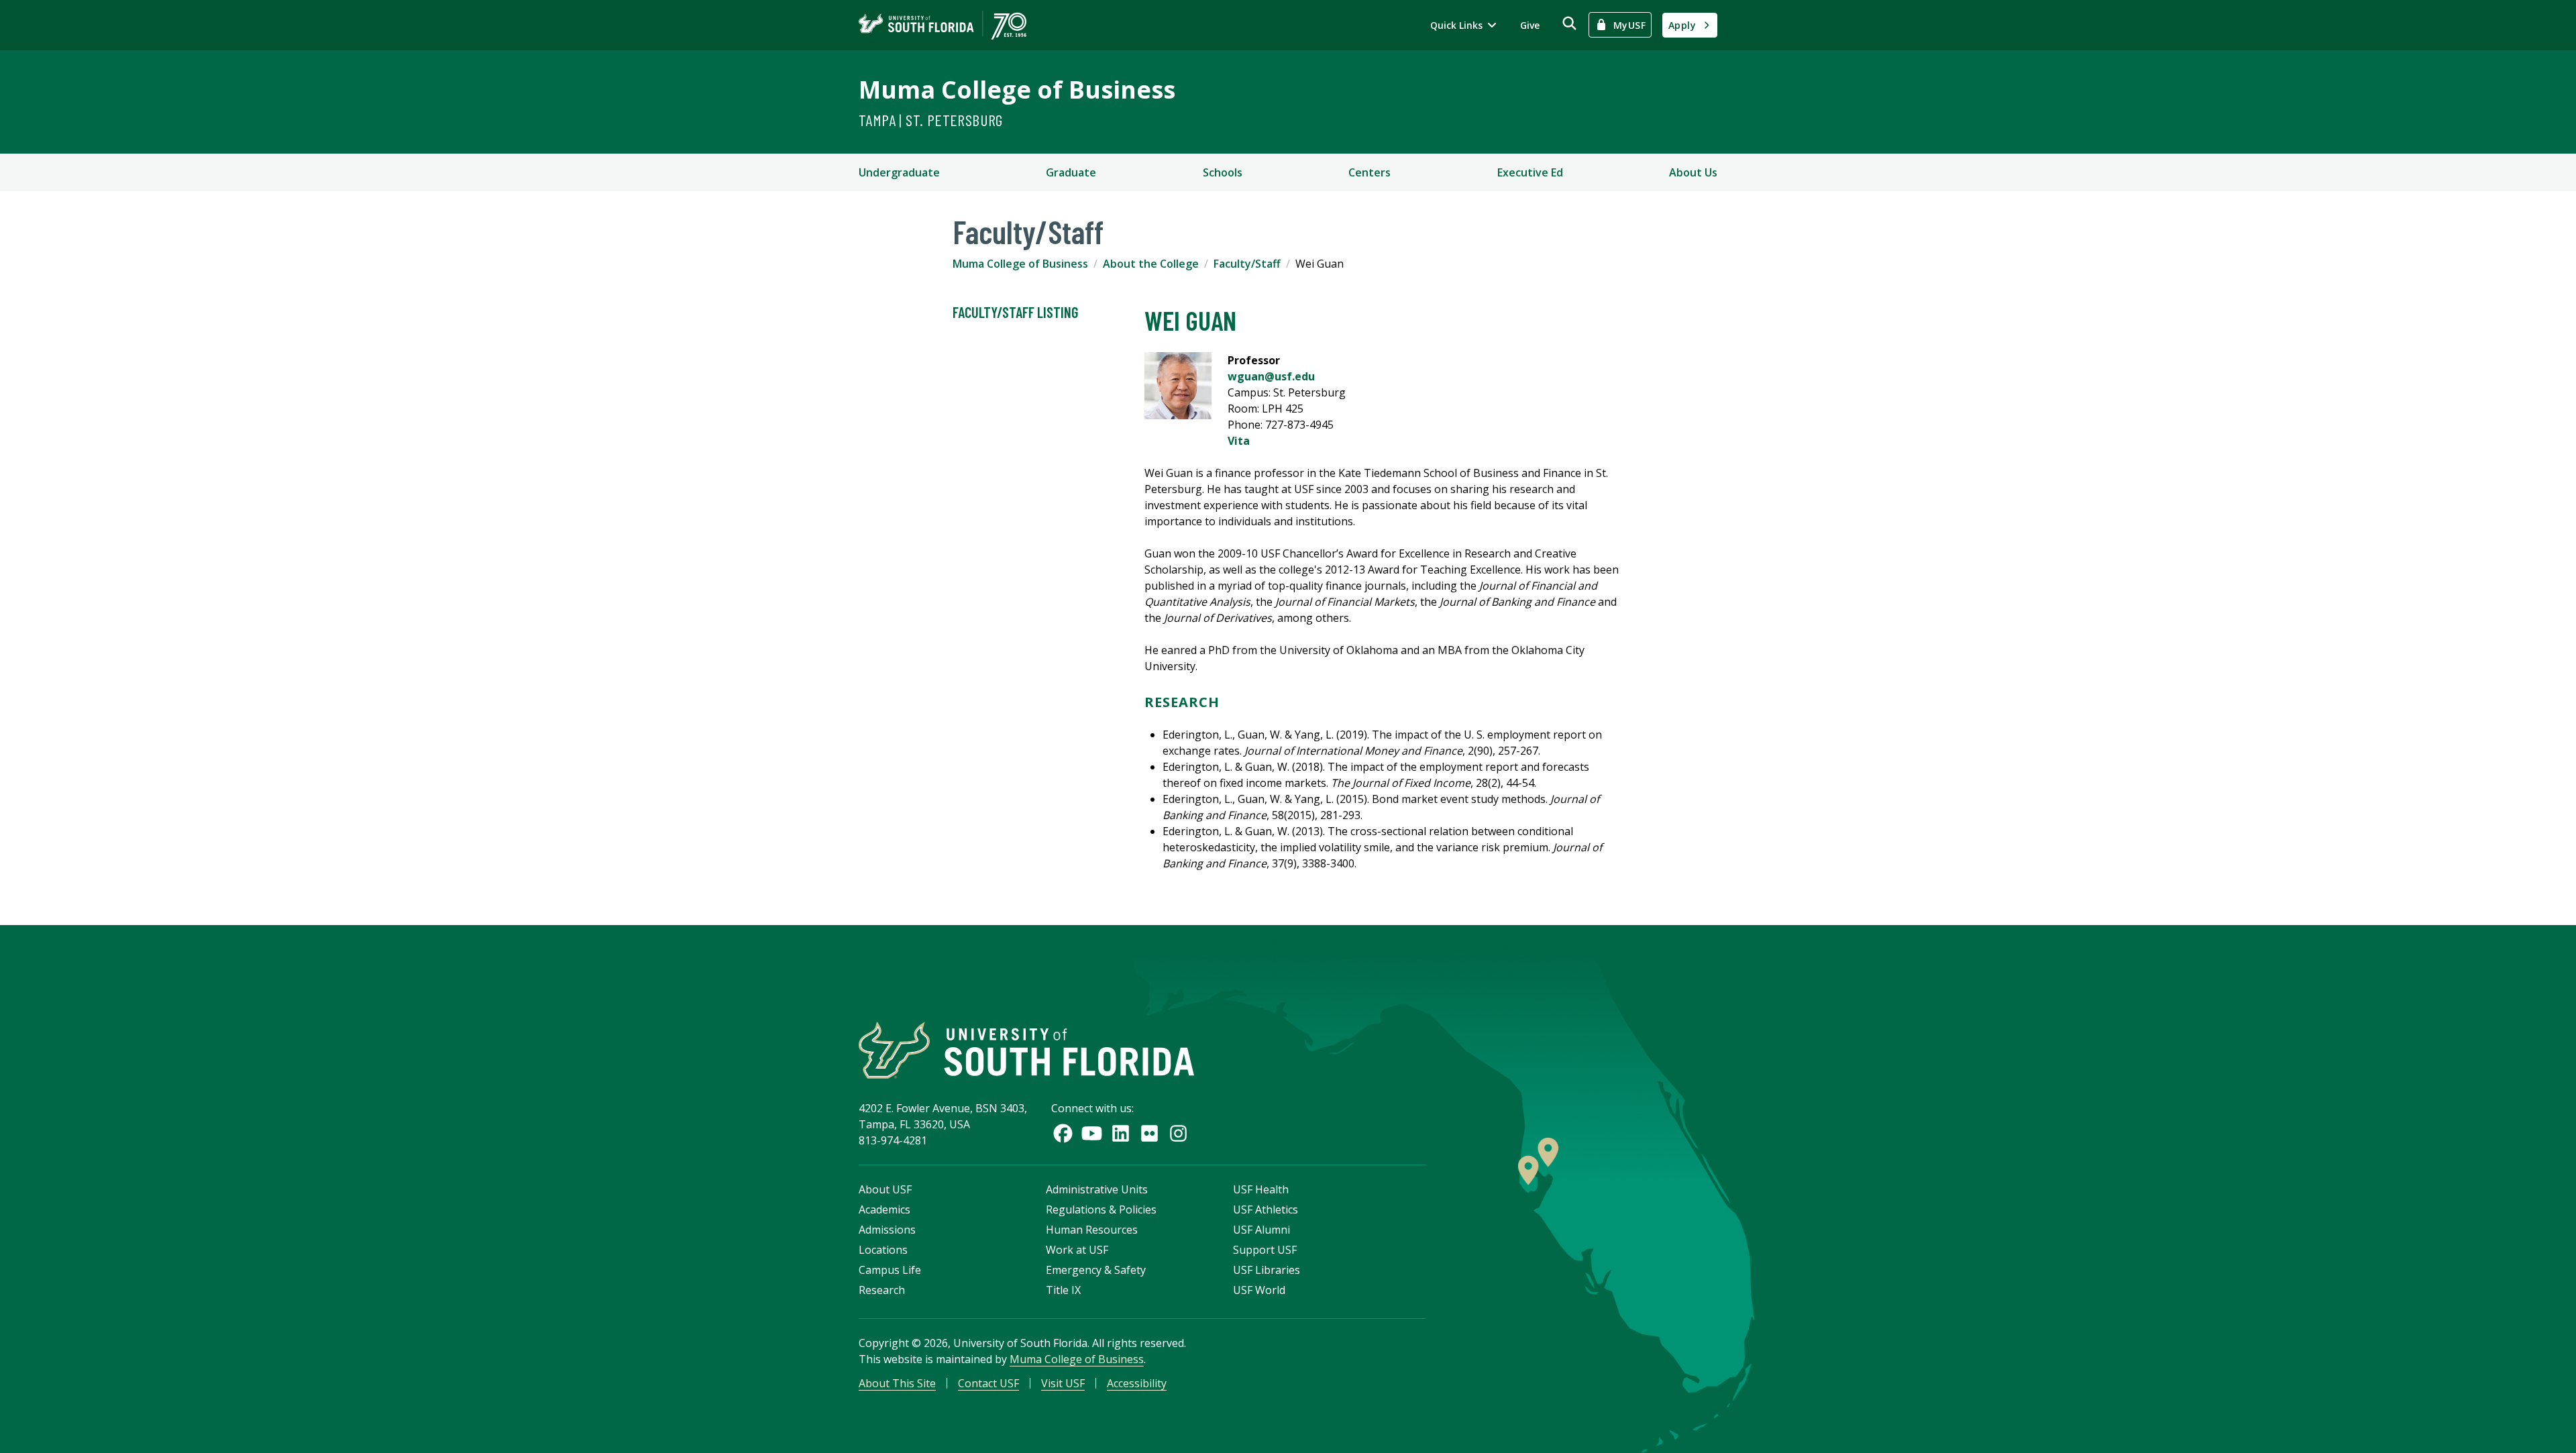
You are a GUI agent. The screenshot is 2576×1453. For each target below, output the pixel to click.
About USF (885, 1189)
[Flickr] (1149, 1133)
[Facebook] (1063, 1133)
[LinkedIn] (1121, 1133)
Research (882, 1290)
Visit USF (1063, 1383)
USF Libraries (1267, 1270)
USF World (1259, 1290)
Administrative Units (1097, 1189)
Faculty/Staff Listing (1015, 312)
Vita (1239, 441)
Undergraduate (899, 172)
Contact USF (988, 1383)
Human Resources (1092, 1230)
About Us (1693, 172)
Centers (1370, 172)
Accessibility (1137, 1383)
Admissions (887, 1230)
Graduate (1071, 172)
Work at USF (1077, 1250)
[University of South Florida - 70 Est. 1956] (943, 25)
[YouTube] (1092, 1133)
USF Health (1261, 1189)
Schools (1223, 172)
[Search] (1569, 23)
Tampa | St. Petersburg (931, 120)
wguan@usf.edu (1271, 376)
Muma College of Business (1017, 90)
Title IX (1063, 1290)
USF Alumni (1262, 1230)
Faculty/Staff (1247, 264)
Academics (884, 1209)
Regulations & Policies (1101, 1209)
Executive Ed (1530, 172)
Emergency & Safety (1096, 1270)
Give (1530, 25)
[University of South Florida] (1026, 1050)
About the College (1151, 264)
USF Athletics (1266, 1209)
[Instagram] (1178, 1133)
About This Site (897, 1383)
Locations (883, 1250)
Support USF (1265, 1250)
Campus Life (890, 1270)
